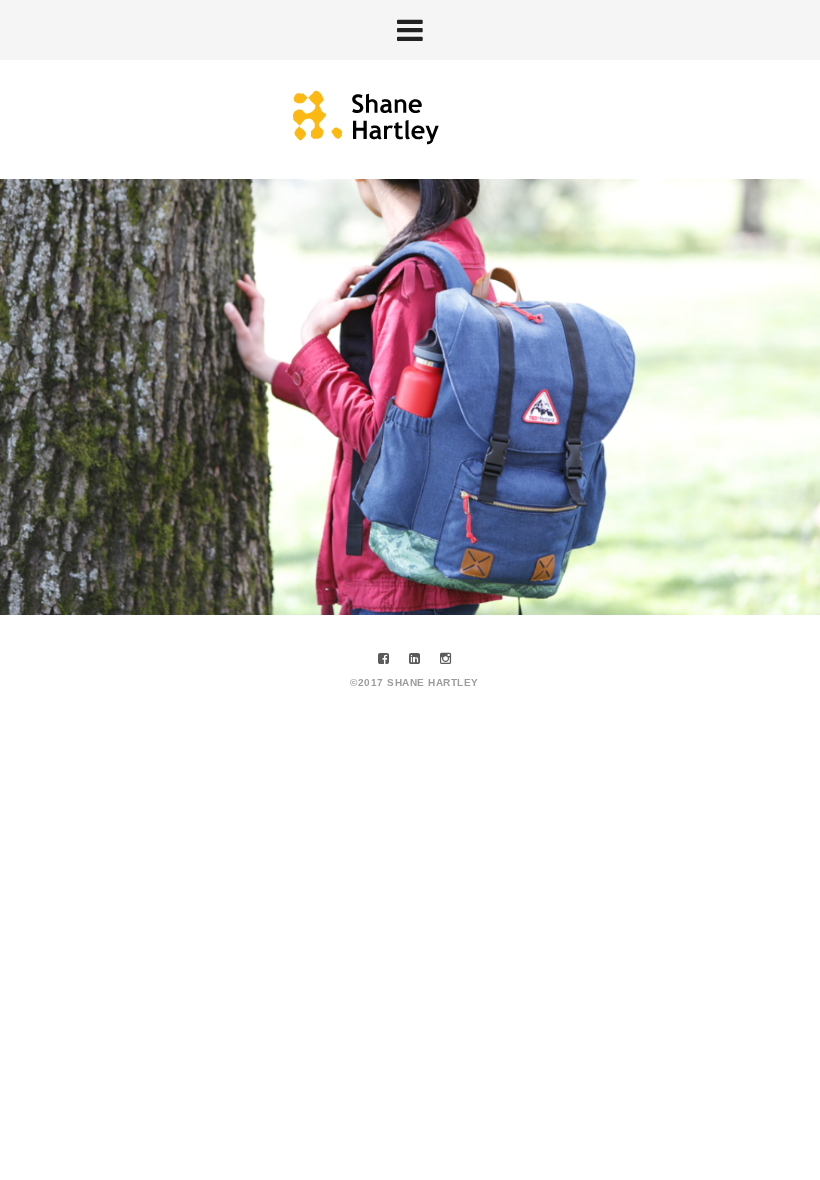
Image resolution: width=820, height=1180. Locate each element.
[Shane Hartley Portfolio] (410, 118)
